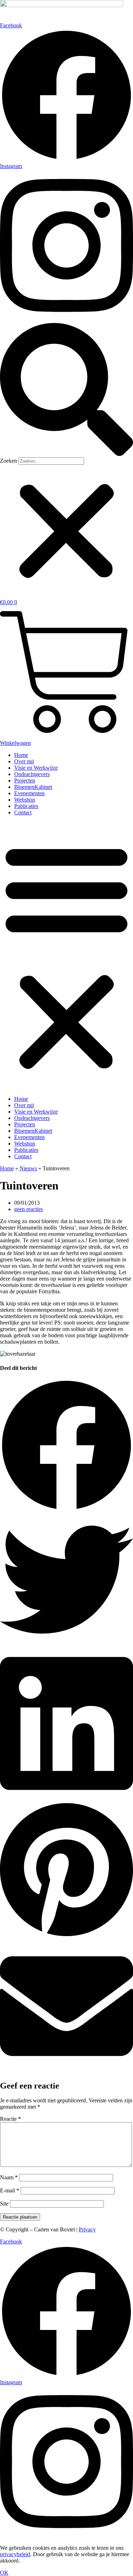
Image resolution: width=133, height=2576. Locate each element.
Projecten (25, 780)
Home (21, 755)
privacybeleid (15, 2554)
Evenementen (29, 793)
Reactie (10, 2119)
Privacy (87, 2229)
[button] (66, 390)
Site (4, 2204)
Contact (23, 812)
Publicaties (26, 806)
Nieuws (28, 1168)
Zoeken (9, 461)
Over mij (24, 761)
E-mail (10, 2190)
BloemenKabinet (33, 787)
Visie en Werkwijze (36, 768)
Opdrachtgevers (32, 774)
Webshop (25, 800)
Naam (9, 2177)
